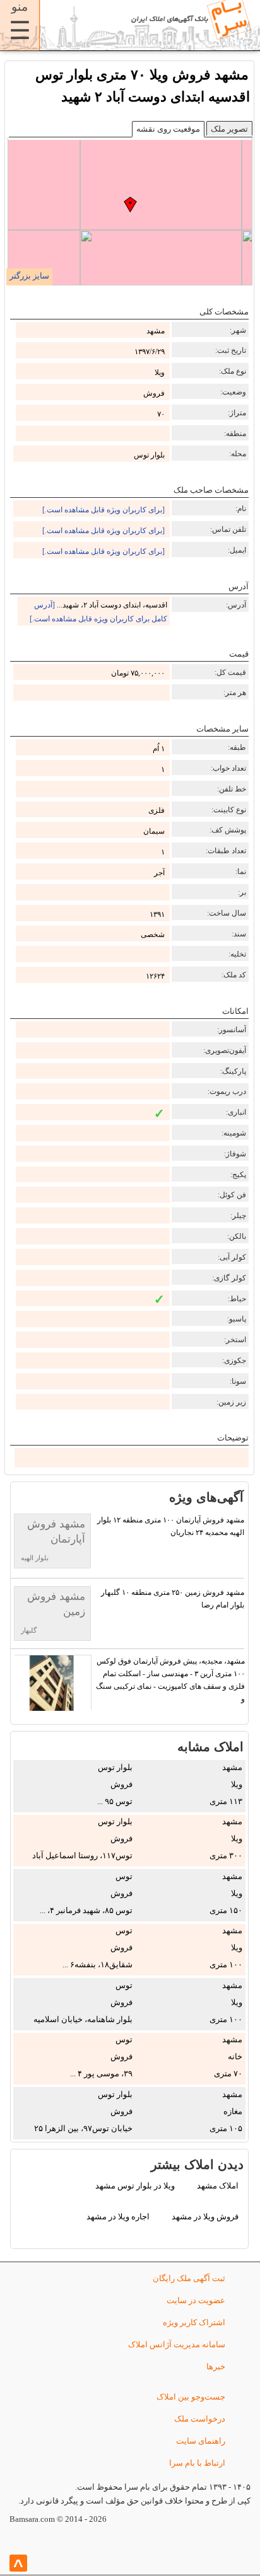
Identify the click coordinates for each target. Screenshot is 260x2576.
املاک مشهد (218, 2186)
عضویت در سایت (196, 2300)
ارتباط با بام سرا (197, 2463)
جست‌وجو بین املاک (191, 2397)
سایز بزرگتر (29, 276)
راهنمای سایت (201, 2441)
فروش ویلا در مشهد (205, 2217)
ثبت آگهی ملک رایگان (189, 2278)
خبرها (216, 2366)
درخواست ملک (200, 2419)
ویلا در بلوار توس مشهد (135, 2186)
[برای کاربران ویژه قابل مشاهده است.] (103, 510)
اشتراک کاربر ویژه (194, 2322)
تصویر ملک (229, 129)
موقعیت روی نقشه (168, 129)
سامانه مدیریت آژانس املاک (177, 2344)
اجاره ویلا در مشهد (118, 2217)
